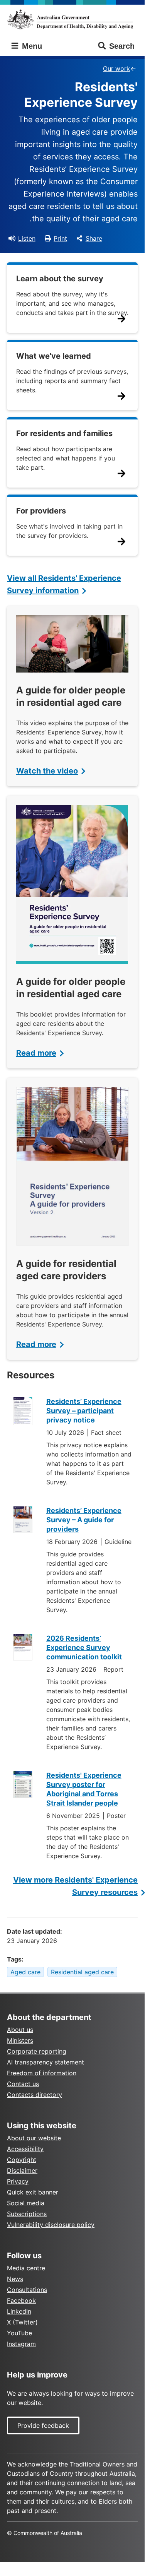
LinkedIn (19, 2311)
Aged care (25, 1972)
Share (94, 238)
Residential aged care (82, 1972)
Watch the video (47, 771)
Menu (31, 46)
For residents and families (64, 433)
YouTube (19, 2333)
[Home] (72, 19)
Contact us (23, 2084)
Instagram (21, 2344)
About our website (34, 2138)
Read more (36, 1053)
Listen (27, 238)
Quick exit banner (33, 2192)
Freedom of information (42, 2073)
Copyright (22, 2160)
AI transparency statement (46, 2062)
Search (122, 46)
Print (60, 238)
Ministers (20, 2040)
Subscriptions (27, 2214)
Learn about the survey (60, 279)
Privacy (18, 2181)
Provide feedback (43, 2425)
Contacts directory (35, 2095)
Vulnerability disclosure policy (51, 2225)
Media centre (26, 2268)
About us (20, 2030)
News (15, 2279)
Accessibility (25, 2149)
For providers (41, 511)
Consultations (27, 2290)
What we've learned (54, 356)
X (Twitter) (22, 2322)
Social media (26, 2203)
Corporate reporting (37, 2051)
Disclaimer (22, 2170)
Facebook (21, 2300)
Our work (116, 68)
